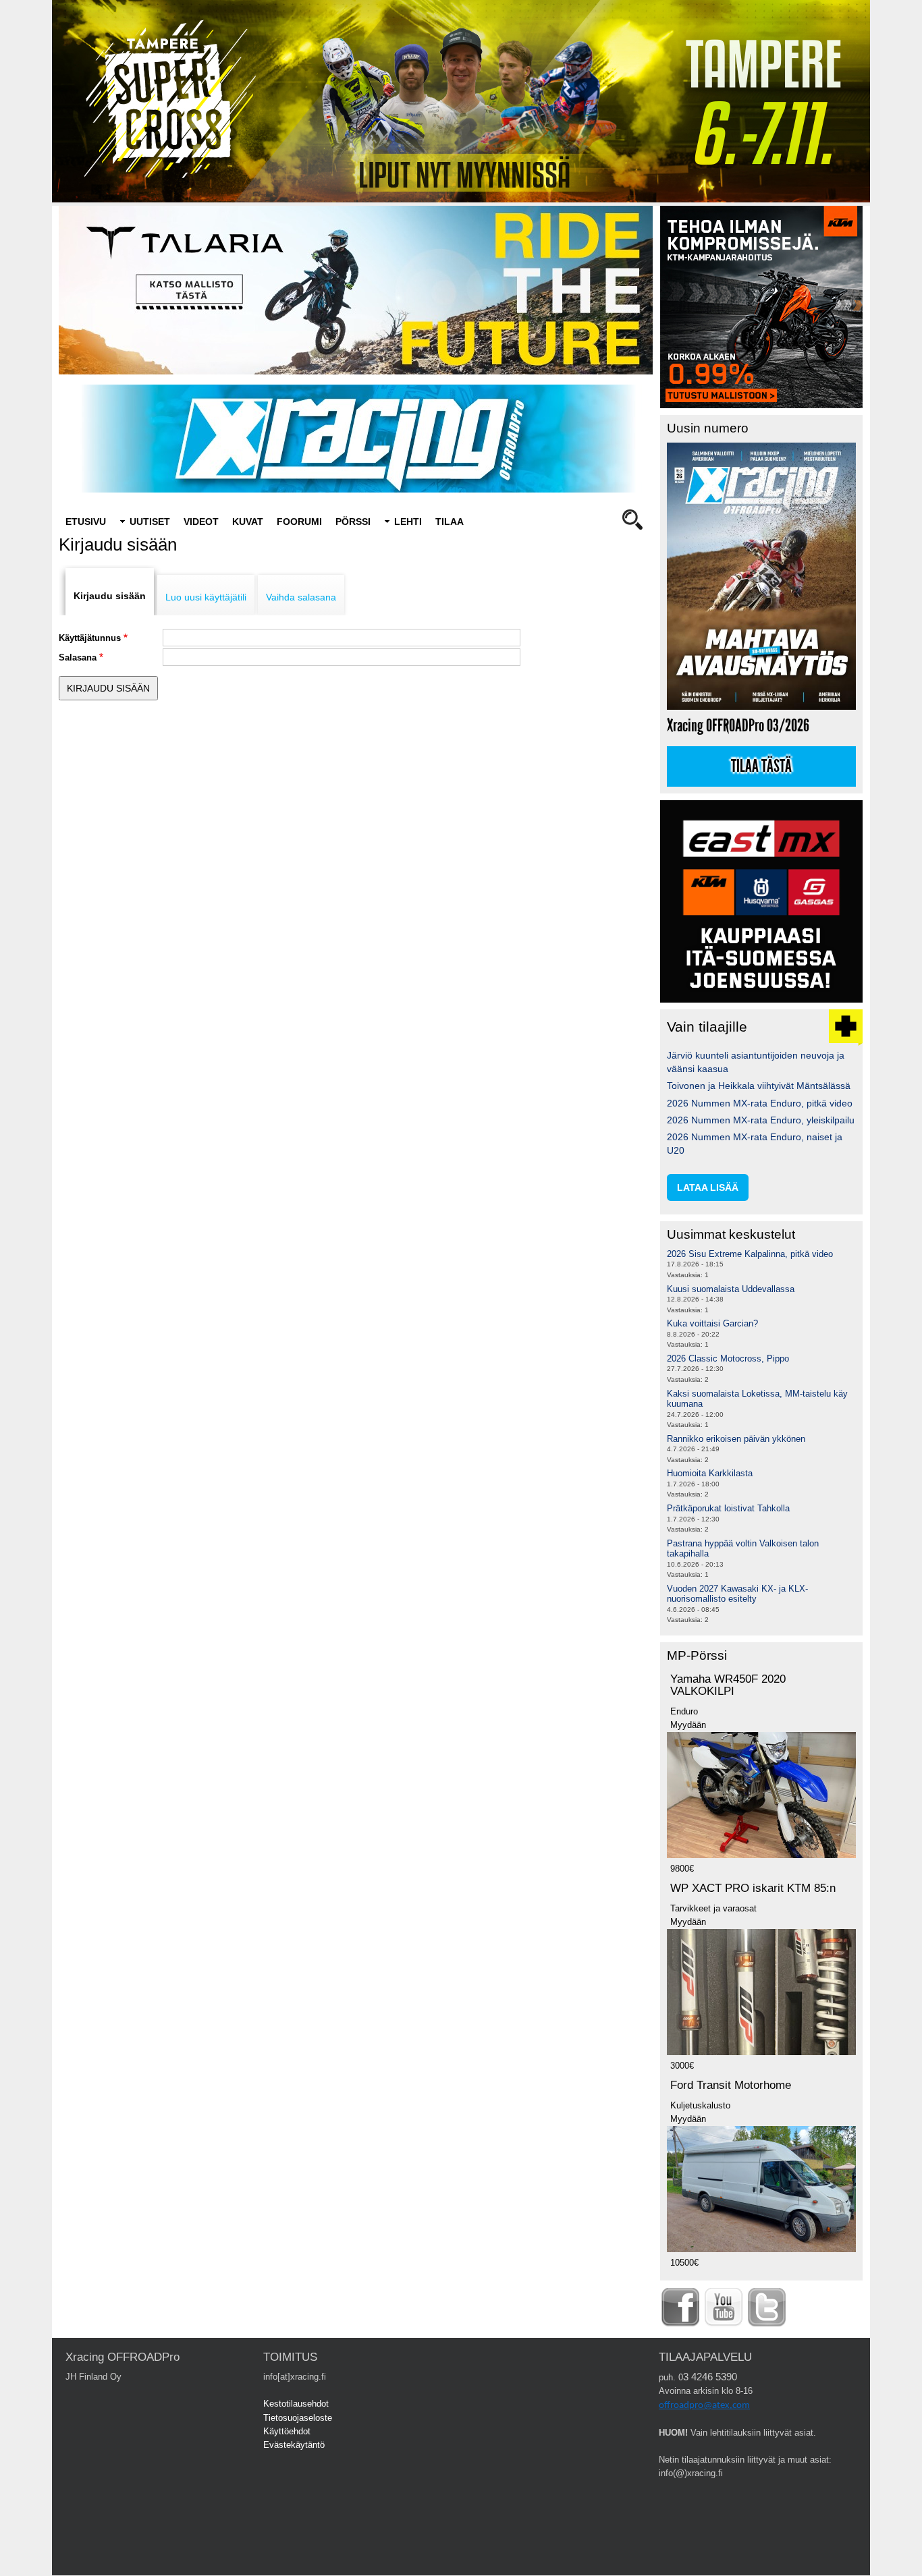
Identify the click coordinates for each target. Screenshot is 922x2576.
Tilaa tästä (761, 766)
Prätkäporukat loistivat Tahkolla (728, 1508)
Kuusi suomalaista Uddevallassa (731, 1289)
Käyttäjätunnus (90, 638)
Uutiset (150, 522)
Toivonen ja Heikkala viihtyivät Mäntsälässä (759, 1086)
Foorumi (299, 522)
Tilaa (450, 522)
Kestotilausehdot (296, 2404)
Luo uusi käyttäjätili (206, 597)
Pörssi (353, 522)
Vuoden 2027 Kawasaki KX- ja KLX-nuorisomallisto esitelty (737, 1594)
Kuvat (248, 522)
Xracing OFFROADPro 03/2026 (738, 726)
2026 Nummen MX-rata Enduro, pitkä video (760, 1103)
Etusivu (86, 522)
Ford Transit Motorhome (731, 2085)
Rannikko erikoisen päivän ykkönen (736, 1439)
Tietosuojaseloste (298, 2418)
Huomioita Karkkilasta (710, 1473)
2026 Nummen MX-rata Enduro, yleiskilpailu (761, 1120)
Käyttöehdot (287, 2431)
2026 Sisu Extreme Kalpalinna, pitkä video (750, 1254)
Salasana (78, 657)
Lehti (408, 522)
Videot (201, 522)
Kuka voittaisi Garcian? (712, 1323)
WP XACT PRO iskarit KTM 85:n (753, 1888)
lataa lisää (708, 1187)
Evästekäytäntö (294, 2445)
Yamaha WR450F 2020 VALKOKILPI (728, 1685)
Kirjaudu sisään (110, 596)
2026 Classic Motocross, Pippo (728, 1359)
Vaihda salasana (301, 597)
